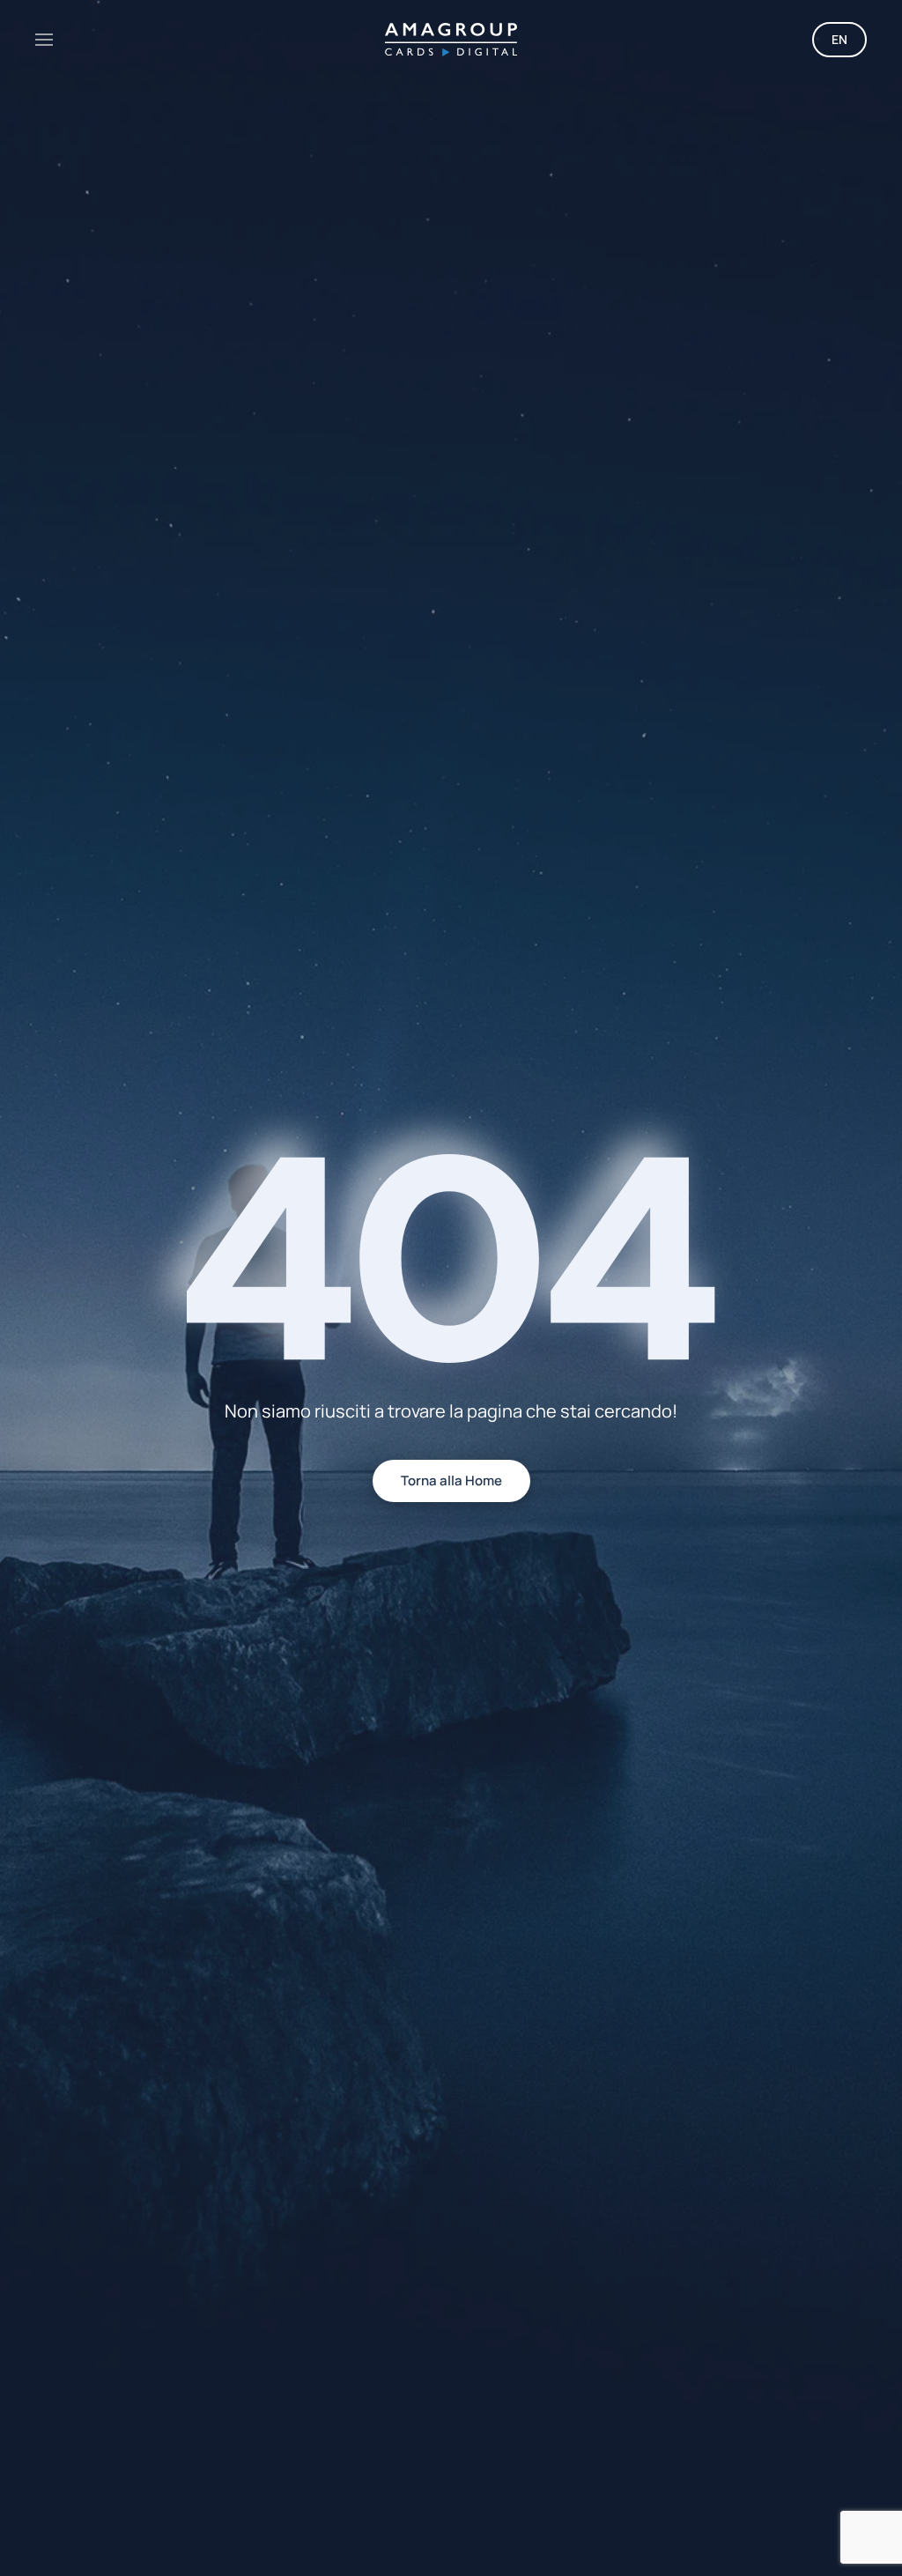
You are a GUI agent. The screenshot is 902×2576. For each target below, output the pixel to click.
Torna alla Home (451, 1480)
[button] (44, 40)
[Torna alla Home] (451, 40)
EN (839, 39)
